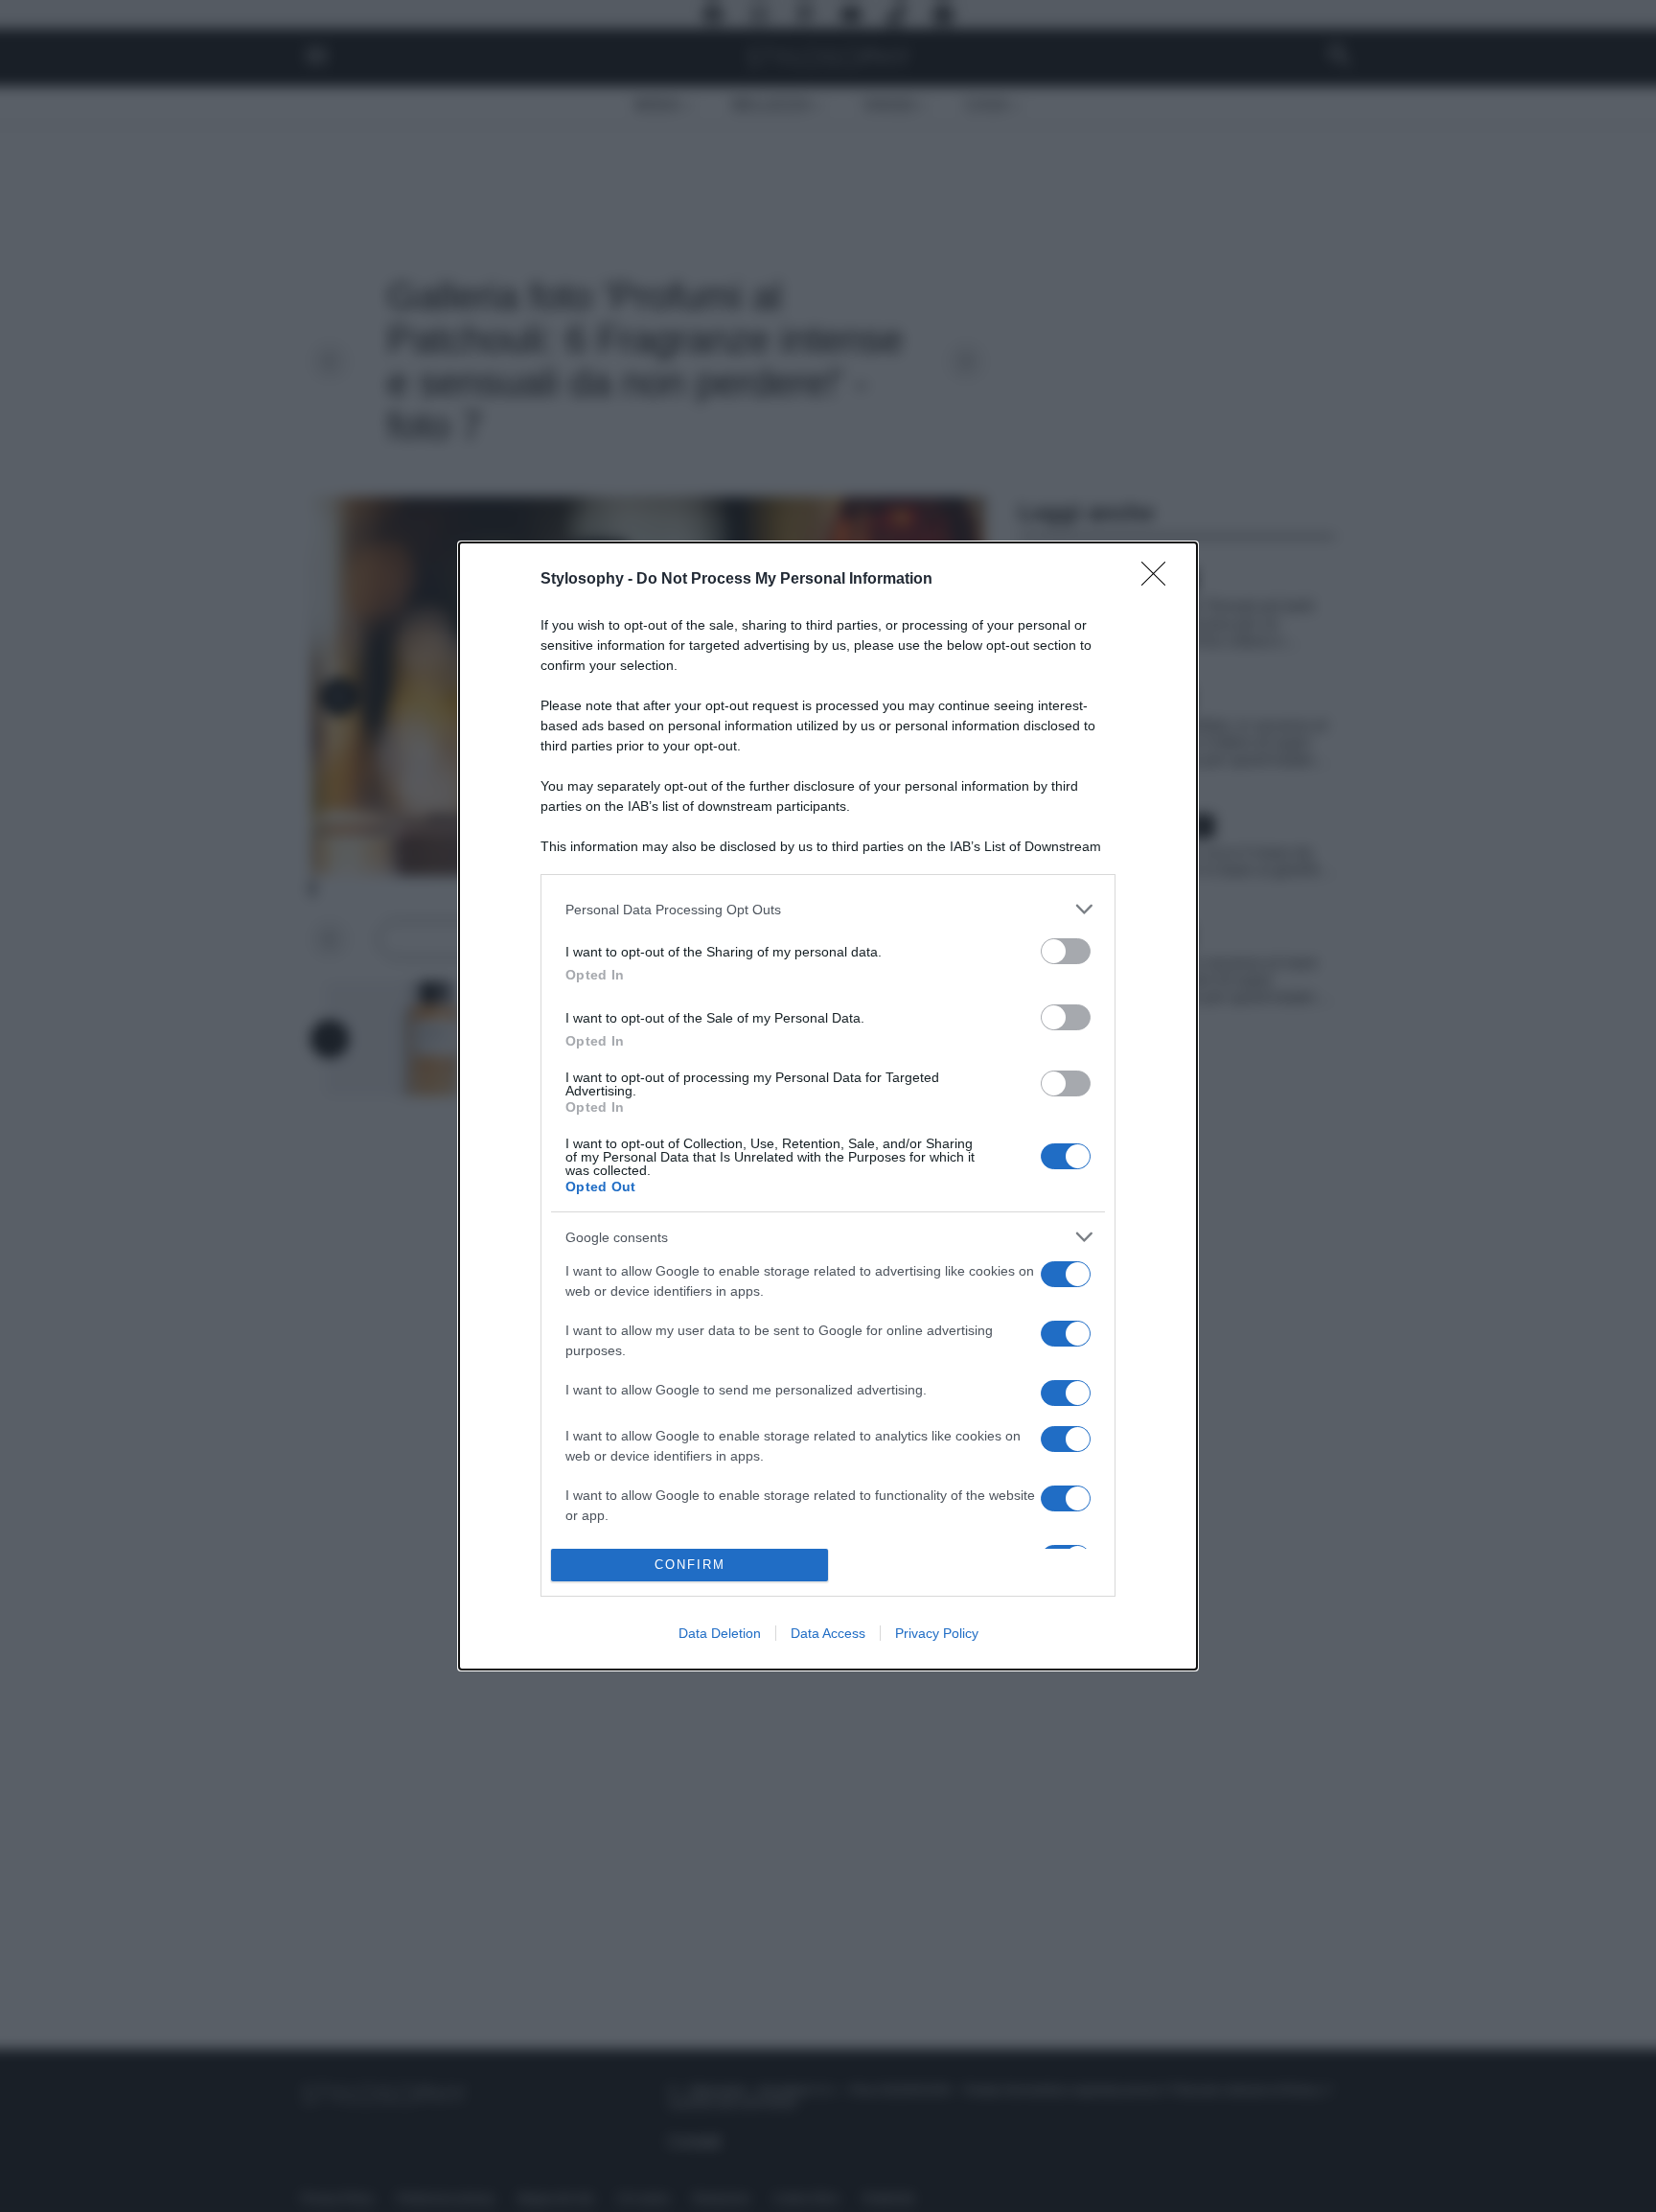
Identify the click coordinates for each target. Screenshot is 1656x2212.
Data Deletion (720, 1633)
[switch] (1066, 951)
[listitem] (828, 909)
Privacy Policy (937, 1633)
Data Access (828, 1633)
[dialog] (828, 1106)
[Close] (1160, 580)
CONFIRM (690, 1565)
